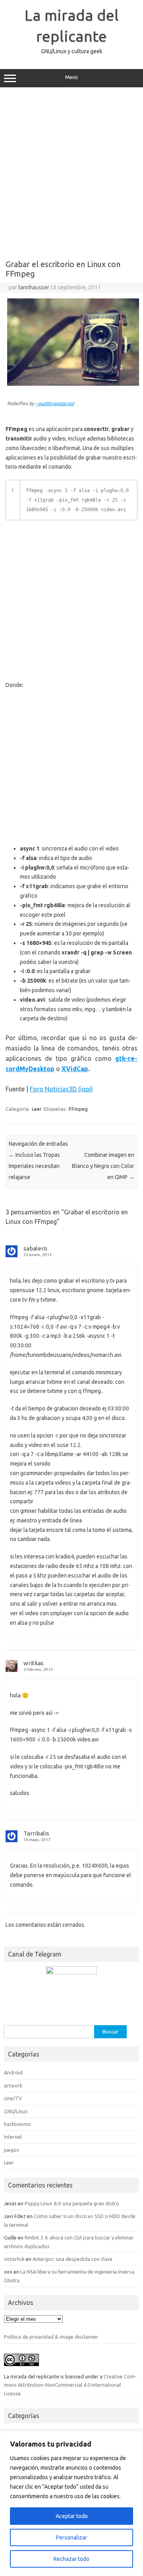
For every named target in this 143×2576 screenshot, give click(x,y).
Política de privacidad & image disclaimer (51, 2337)
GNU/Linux (16, 2111)
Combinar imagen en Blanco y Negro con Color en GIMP (103, 1166)
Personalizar (71, 2538)
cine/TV (13, 2098)
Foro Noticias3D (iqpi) (61, 1089)
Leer (37, 1109)
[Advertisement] (71, 171)
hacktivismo (17, 2124)
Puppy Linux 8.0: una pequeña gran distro (72, 2203)
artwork (13, 2085)
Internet (13, 2137)
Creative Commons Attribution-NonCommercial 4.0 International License (70, 2385)
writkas (34, 1663)
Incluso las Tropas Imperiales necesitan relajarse (34, 1166)
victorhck (14, 2259)
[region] (71, 2503)
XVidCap (75, 1069)
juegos (12, 2150)
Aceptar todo (72, 2516)
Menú (71, 77)
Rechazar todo (71, 2559)
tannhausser (34, 287)
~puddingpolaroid (55, 403)
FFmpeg (78, 1109)
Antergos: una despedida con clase (72, 2259)
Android (13, 2072)
